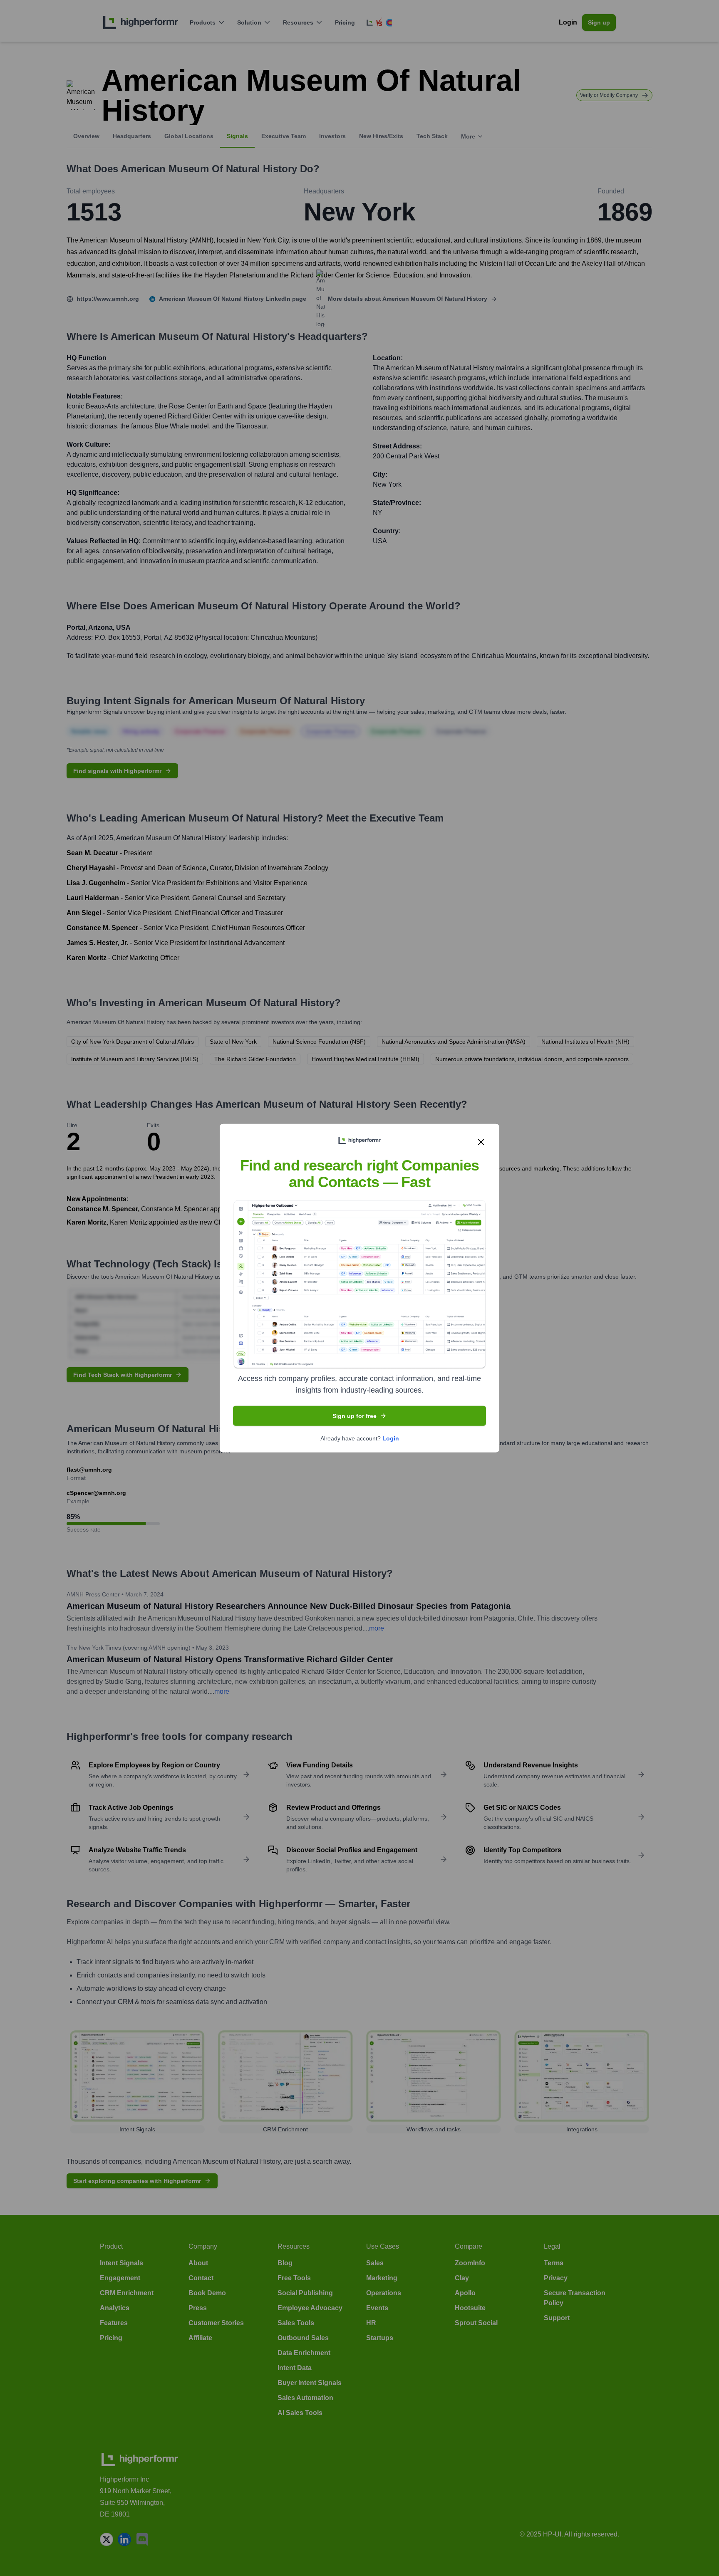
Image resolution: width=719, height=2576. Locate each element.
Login (391, 1438)
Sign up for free (355, 1416)
